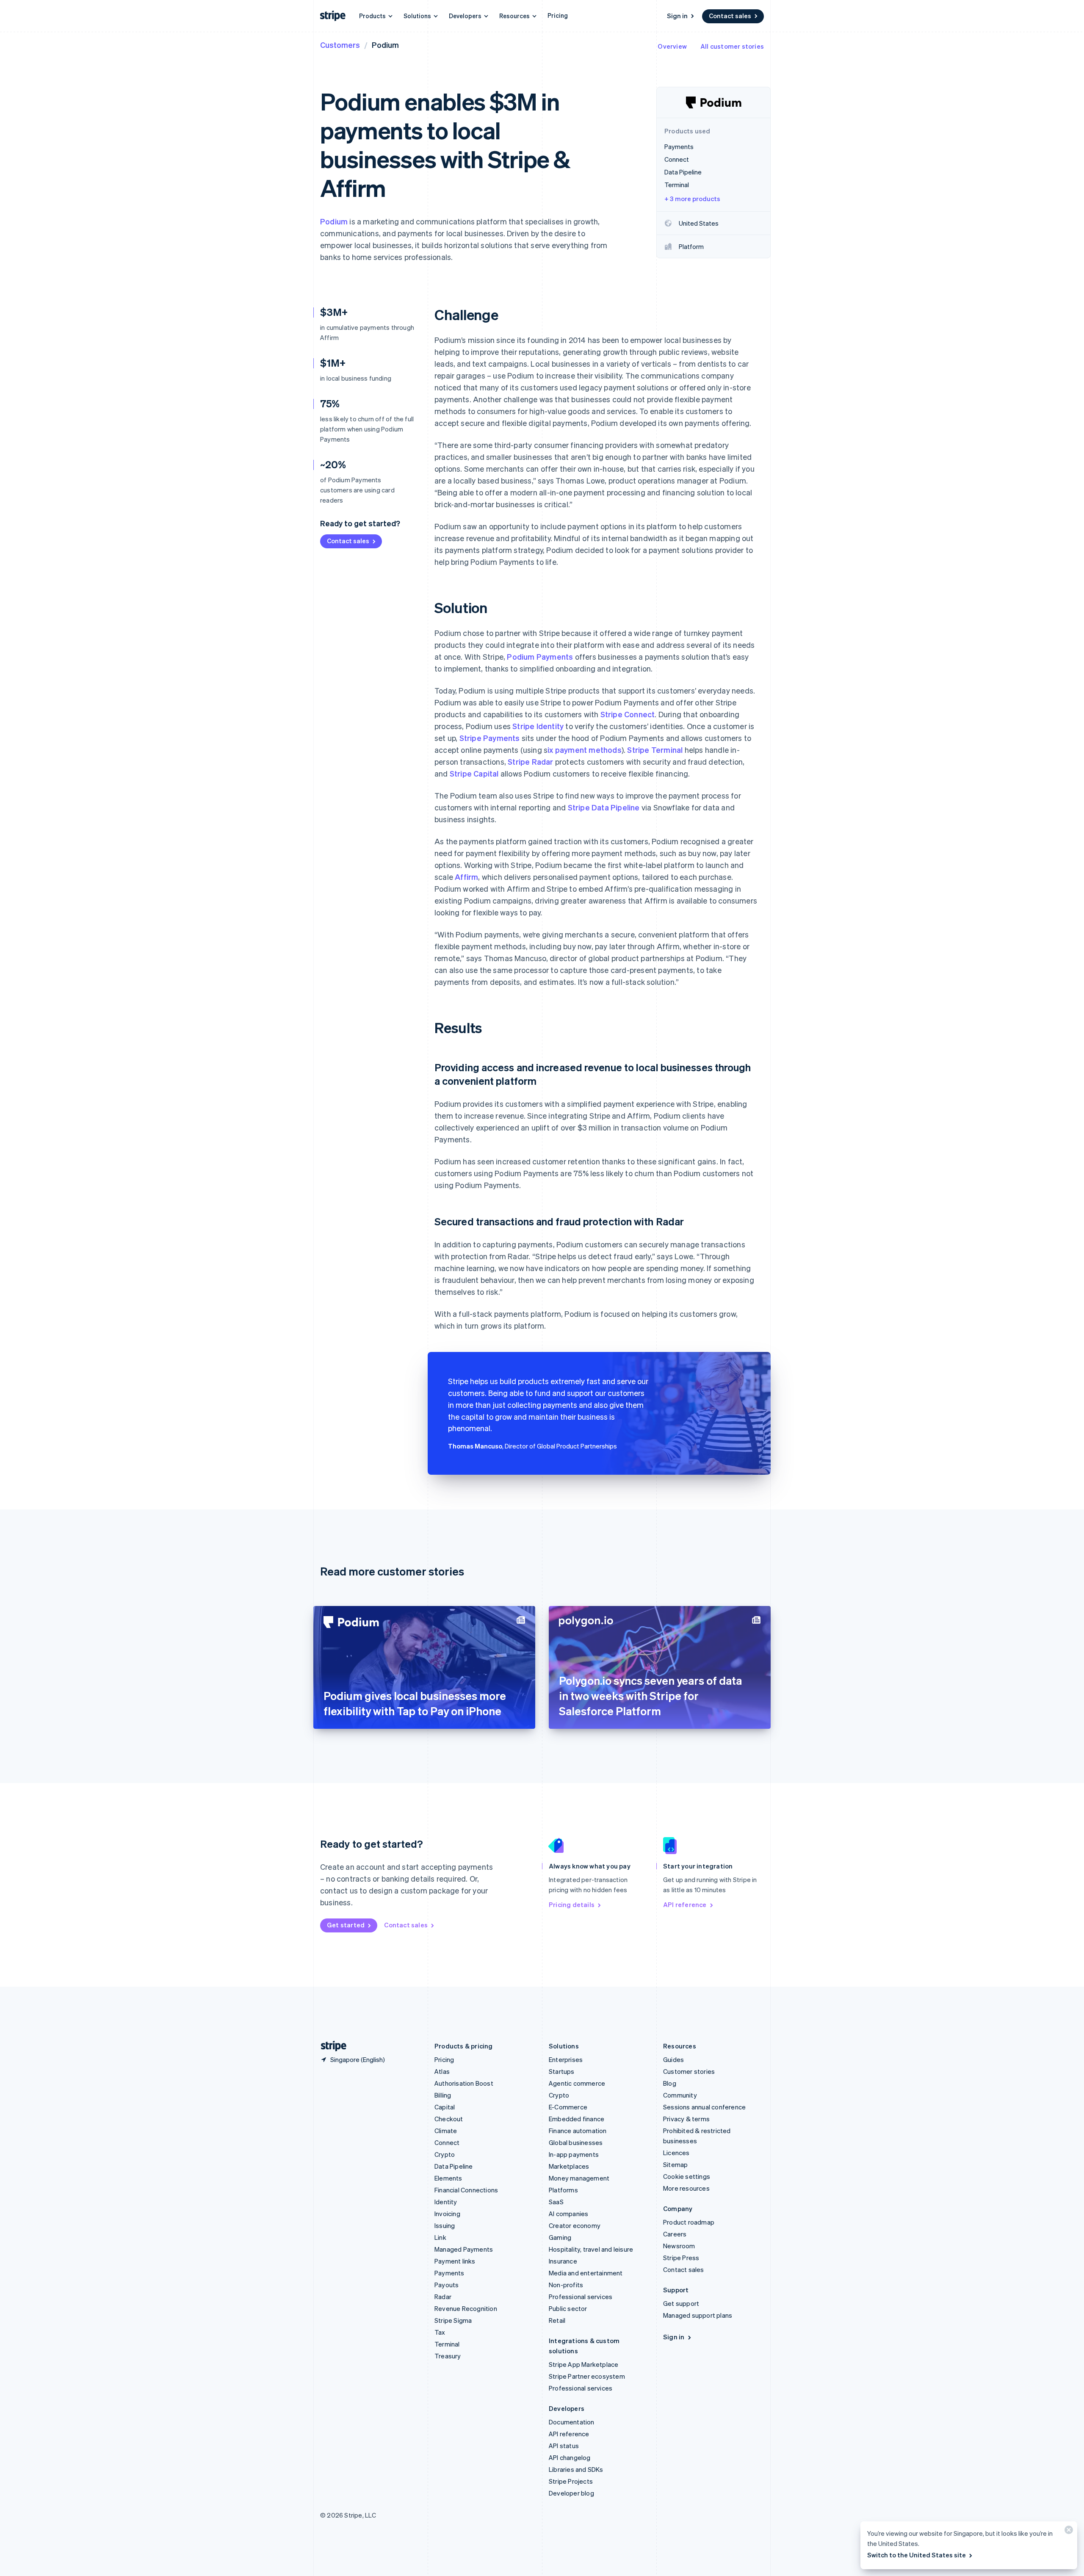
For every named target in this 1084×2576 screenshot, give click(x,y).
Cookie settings (687, 2176)
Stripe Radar (530, 761)
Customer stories (689, 2071)
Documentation (572, 2422)
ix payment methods (585, 750)
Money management (579, 2178)
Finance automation (578, 2131)
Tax (440, 2332)
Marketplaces (569, 2166)
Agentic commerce (577, 2083)
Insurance (563, 2261)
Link (440, 2237)
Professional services (581, 2297)
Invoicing (447, 2214)
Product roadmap (689, 2222)
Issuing (445, 2225)
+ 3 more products (692, 199)
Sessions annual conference (704, 2107)
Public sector (568, 2308)
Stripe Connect (628, 714)
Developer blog (571, 2493)
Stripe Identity (538, 726)
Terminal (447, 2344)
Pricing (558, 15)
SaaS (556, 2202)
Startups (562, 2071)
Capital (445, 2107)
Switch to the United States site (917, 2555)
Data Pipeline (454, 2166)
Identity (446, 2202)
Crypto (445, 2154)
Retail (557, 2320)
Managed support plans (698, 2315)
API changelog (570, 2457)
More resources (686, 2188)
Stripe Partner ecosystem (587, 2376)
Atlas (442, 2071)
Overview (672, 46)
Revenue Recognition (466, 2308)
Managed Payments (464, 2249)
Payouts (447, 2285)
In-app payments (574, 2154)
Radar (443, 2297)
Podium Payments (540, 656)
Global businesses (576, 2142)
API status (564, 2446)
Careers (675, 2234)
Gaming (560, 2237)
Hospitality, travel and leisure (591, 2249)
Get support (681, 2303)
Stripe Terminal (655, 750)
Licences (676, 2153)
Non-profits (566, 2285)
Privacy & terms (686, 2119)
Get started (346, 1925)
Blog (670, 2083)
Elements (448, 2178)
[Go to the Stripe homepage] (330, 2046)
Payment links (455, 2261)
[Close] (1067, 2532)
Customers (340, 45)
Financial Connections (466, 2190)
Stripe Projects (571, 2481)
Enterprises (566, 2059)
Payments (449, 2273)
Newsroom (679, 2246)
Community (680, 2095)
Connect (447, 2142)
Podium (334, 221)
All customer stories (732, 46)
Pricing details (572, 1904)
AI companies (568, 2214)
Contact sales (730, 16)
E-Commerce (568, 2107)
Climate (446, 2131)
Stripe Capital (474, 773)
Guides (673, 2059)
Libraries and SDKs (576, 2469)
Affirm (466, 877)
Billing (443, 2095)
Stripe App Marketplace (583, 2364)
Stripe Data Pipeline (604, 807)
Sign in (677, 16)
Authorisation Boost (464, 2083)
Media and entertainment (586, 2273)
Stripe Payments (490, 738)
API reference (685, 1904)
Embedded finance (577, 2119)
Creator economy (575, 2225)
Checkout (449, 2119)
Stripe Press (681, 2258)
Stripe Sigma (453, 2320)
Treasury (448, 2356)
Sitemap (675, 2164)
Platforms (563, 2190)
